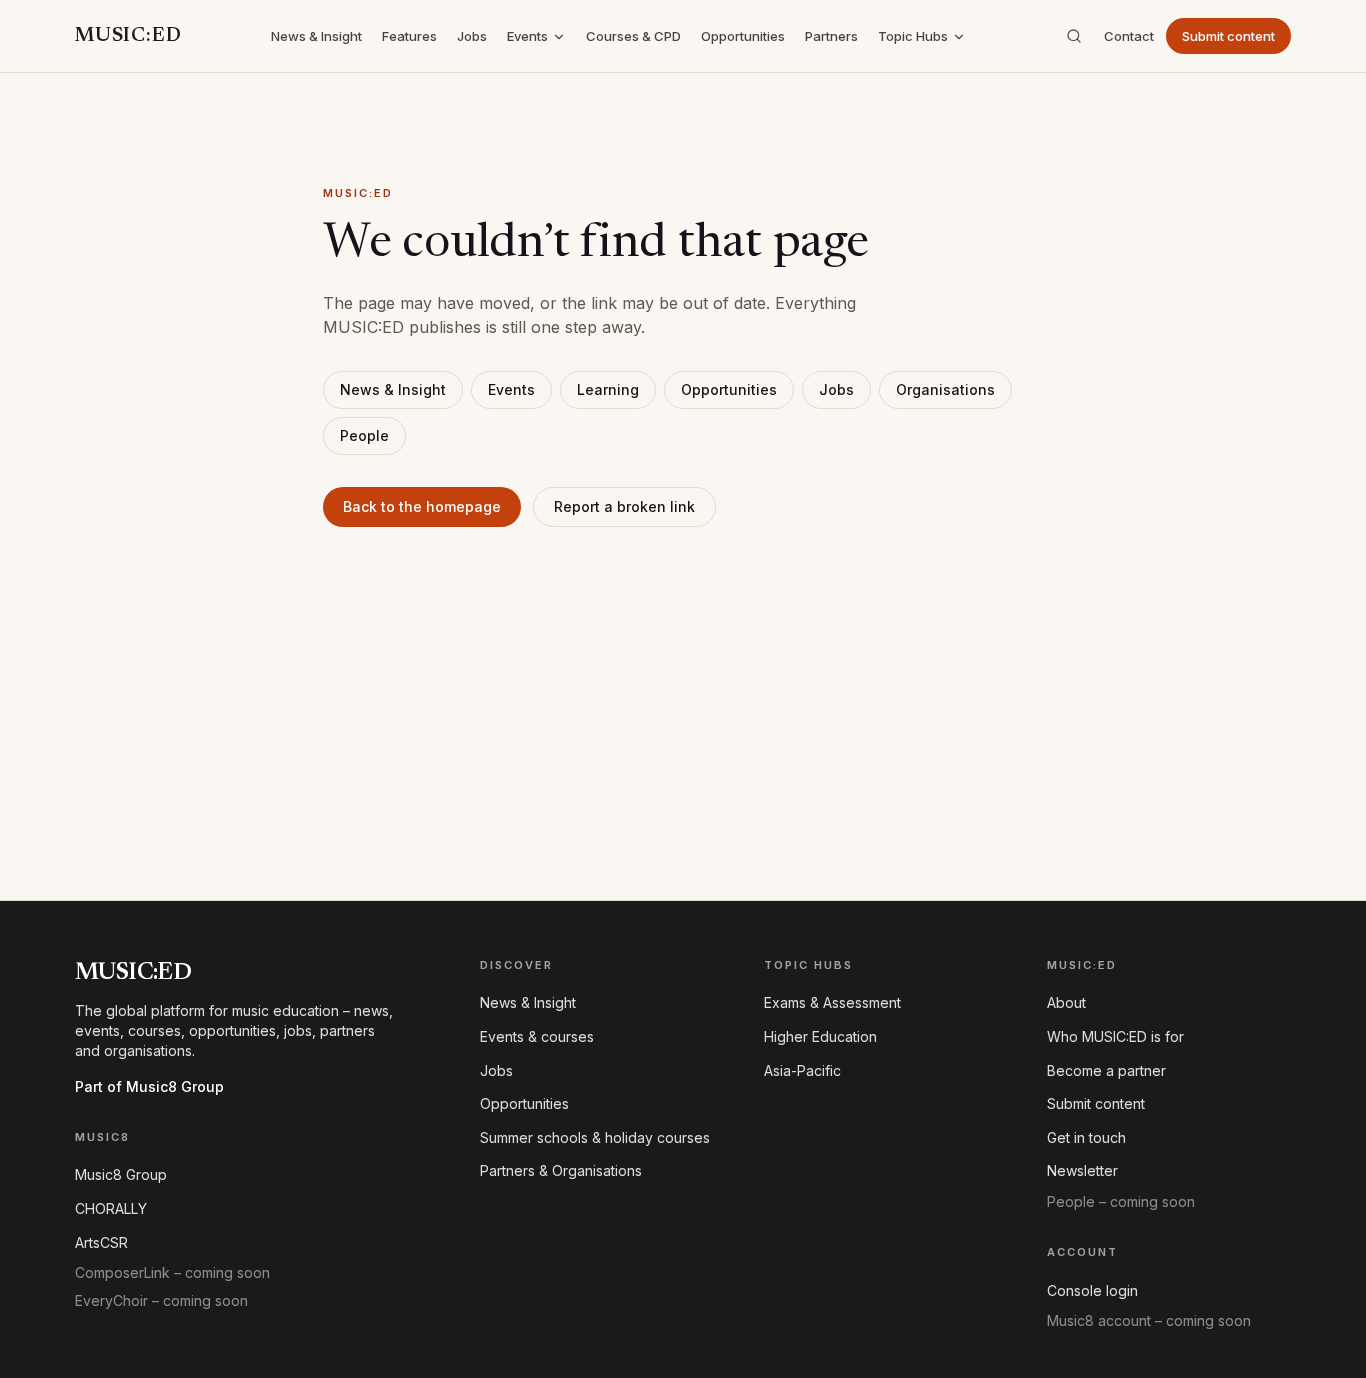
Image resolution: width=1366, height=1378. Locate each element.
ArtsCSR (101, 1242)
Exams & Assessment (832, 1002)
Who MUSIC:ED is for (1115, 1036)
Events (527, 36)
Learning (608, 389)
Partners (831, 36)
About (1066, 1002)
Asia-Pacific (802, 1070)
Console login (1092, 1290)
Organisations (945, 389)
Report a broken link (624, 506)
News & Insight (316, 36)
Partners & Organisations (561, 1170)
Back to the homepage (422, 506)
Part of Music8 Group (149, 1086)
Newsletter (1082, 1170)
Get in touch (1086, 1137)
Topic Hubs (913, 36)
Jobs (472, 36)
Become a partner (1106, 1070)
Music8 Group (121, 1174)
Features (409, 36)
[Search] (1074, 36)
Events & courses (537, 1036)
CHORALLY (111, 1208)
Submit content (1228, 36)
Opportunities (743, 36)
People (364, 435)
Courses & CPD (633, 36)
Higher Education (820, 1036)
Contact (1129, 36)
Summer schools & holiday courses (595, 1137)
